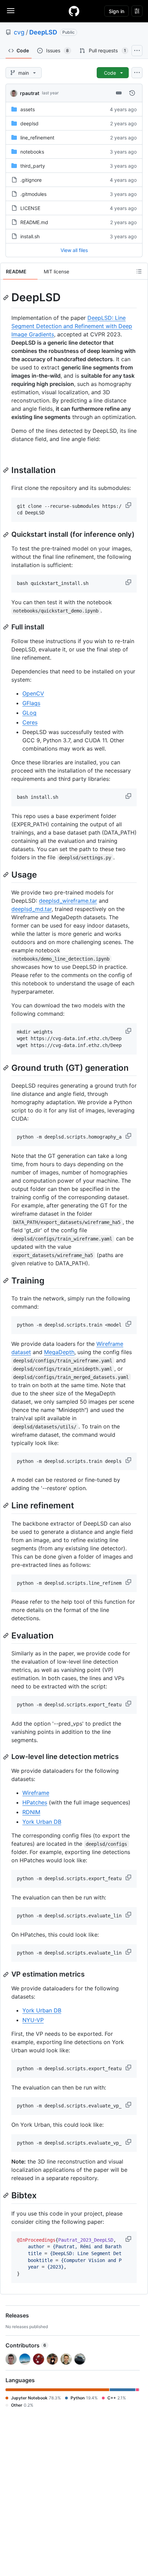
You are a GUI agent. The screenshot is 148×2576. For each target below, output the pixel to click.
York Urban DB (42, 1822)
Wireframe (36, 1793)
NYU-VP (33, 2020)
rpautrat (30, 93)
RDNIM (31, 1812)
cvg (19, 32)
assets (28, 109)
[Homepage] (74, 11)
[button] (129, 505)
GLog (29, 713)
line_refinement (37, 138)
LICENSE (30, 208)
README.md (34, 222)
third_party (33, 166)
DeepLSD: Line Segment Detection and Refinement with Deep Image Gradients (72, 326)
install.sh (30, 236)
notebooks (32, 152)
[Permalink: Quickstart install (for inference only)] (7, 535)
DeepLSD (43, 32)
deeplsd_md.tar (31, 909)
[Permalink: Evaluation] (7, 1636)
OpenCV (33, 693)
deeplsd (29, 123)
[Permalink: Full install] (7, 627)
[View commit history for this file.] (132, 93)
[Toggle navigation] (11, 11)
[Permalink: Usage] (7, 875)
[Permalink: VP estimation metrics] (7, 1975)
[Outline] (139, 271)
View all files (74, 250)
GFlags (31, 703)
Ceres (30, 722)
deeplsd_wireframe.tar (68, 901)
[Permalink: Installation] (7, 470)
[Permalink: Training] (7, 1280)
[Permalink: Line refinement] (7, 1506)
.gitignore (31, 180)
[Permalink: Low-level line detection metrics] (7, 1757)
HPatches (35, 1802)
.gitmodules (33, 194)
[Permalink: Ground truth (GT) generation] (7, 1068)
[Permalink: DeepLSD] (7, 297)
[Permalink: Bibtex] (7, 2196)
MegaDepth (59, 1352)
